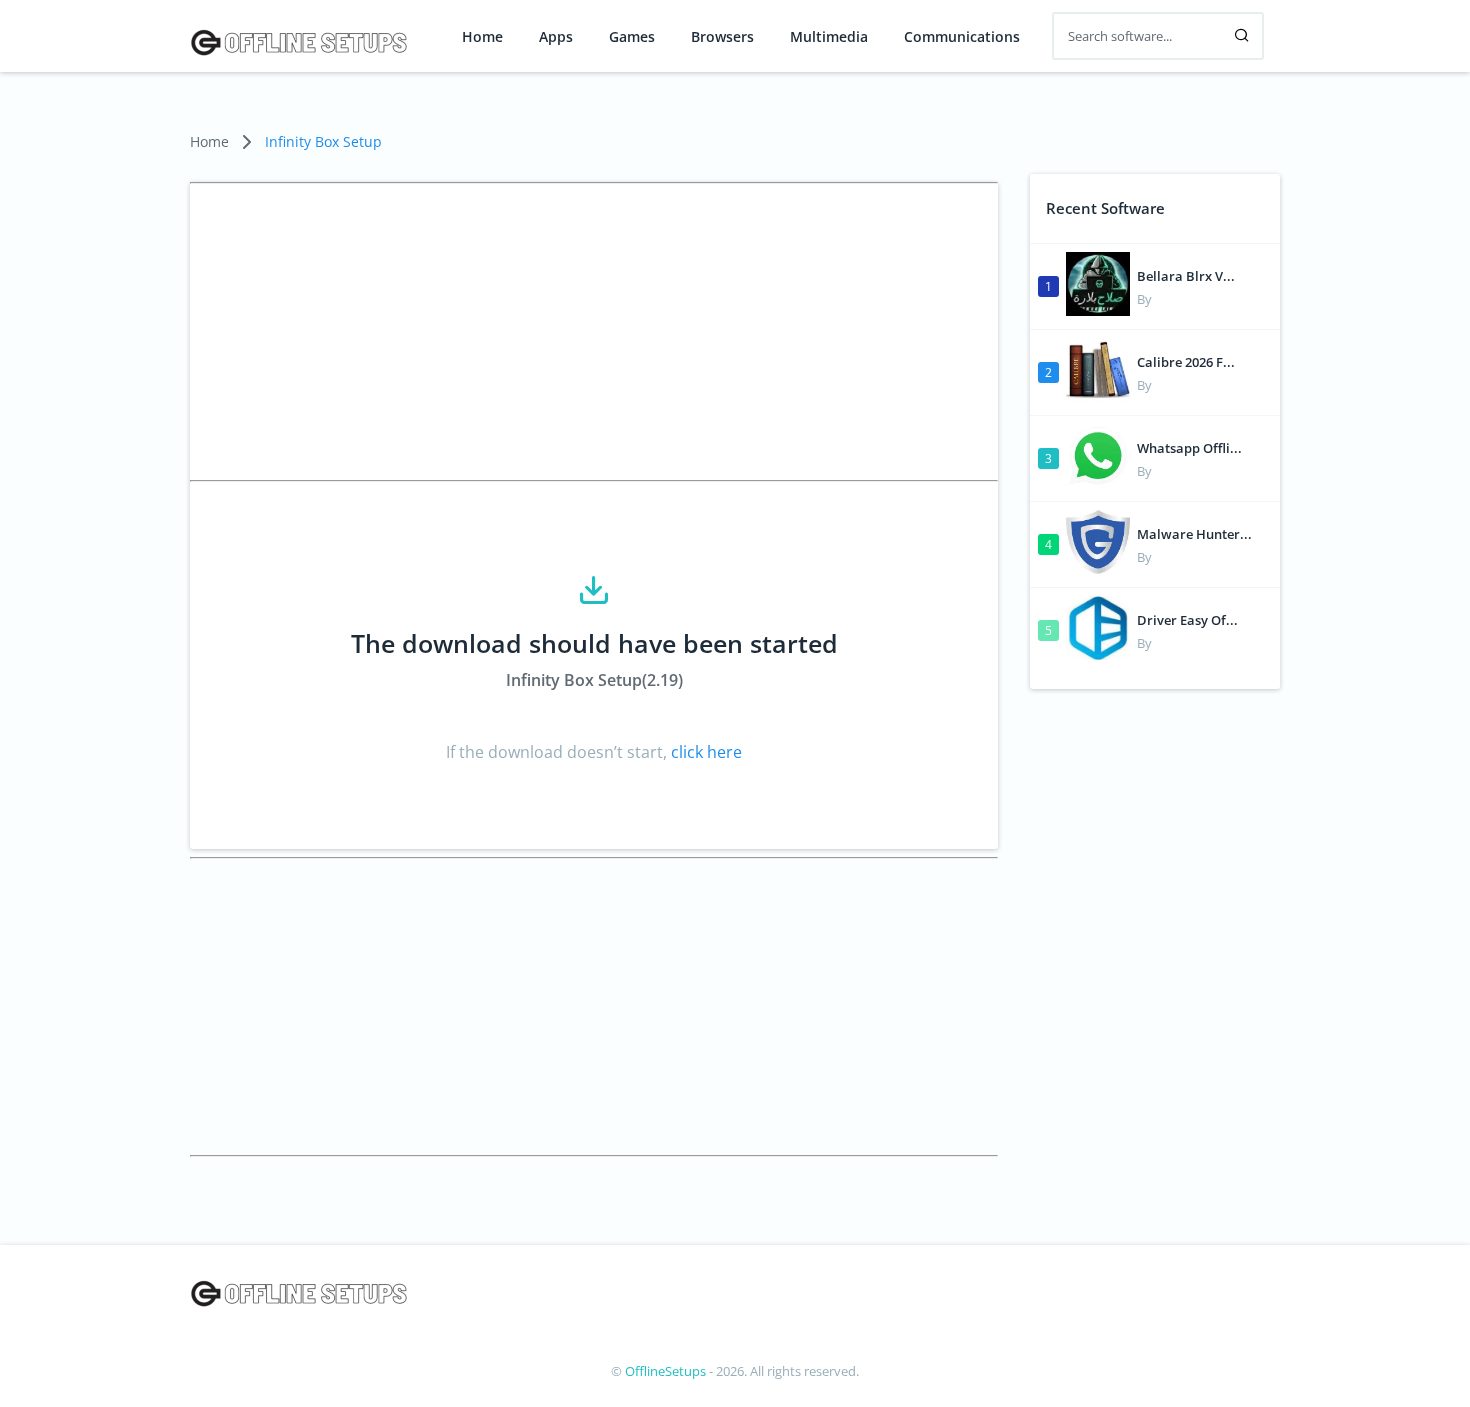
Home (482, 37)
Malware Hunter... (1194, 534)
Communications (962, 37)
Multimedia (829, 37)
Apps (556, 37)
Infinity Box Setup (323, 141)
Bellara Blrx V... (1186, 276)
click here (704, 752)
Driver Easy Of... (1187, 620)
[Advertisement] (594, 332)
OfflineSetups (665, 1371)
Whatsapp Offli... (1189, 448)
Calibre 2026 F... (1186, 362)
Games (632, 37)
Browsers (722, 37)
